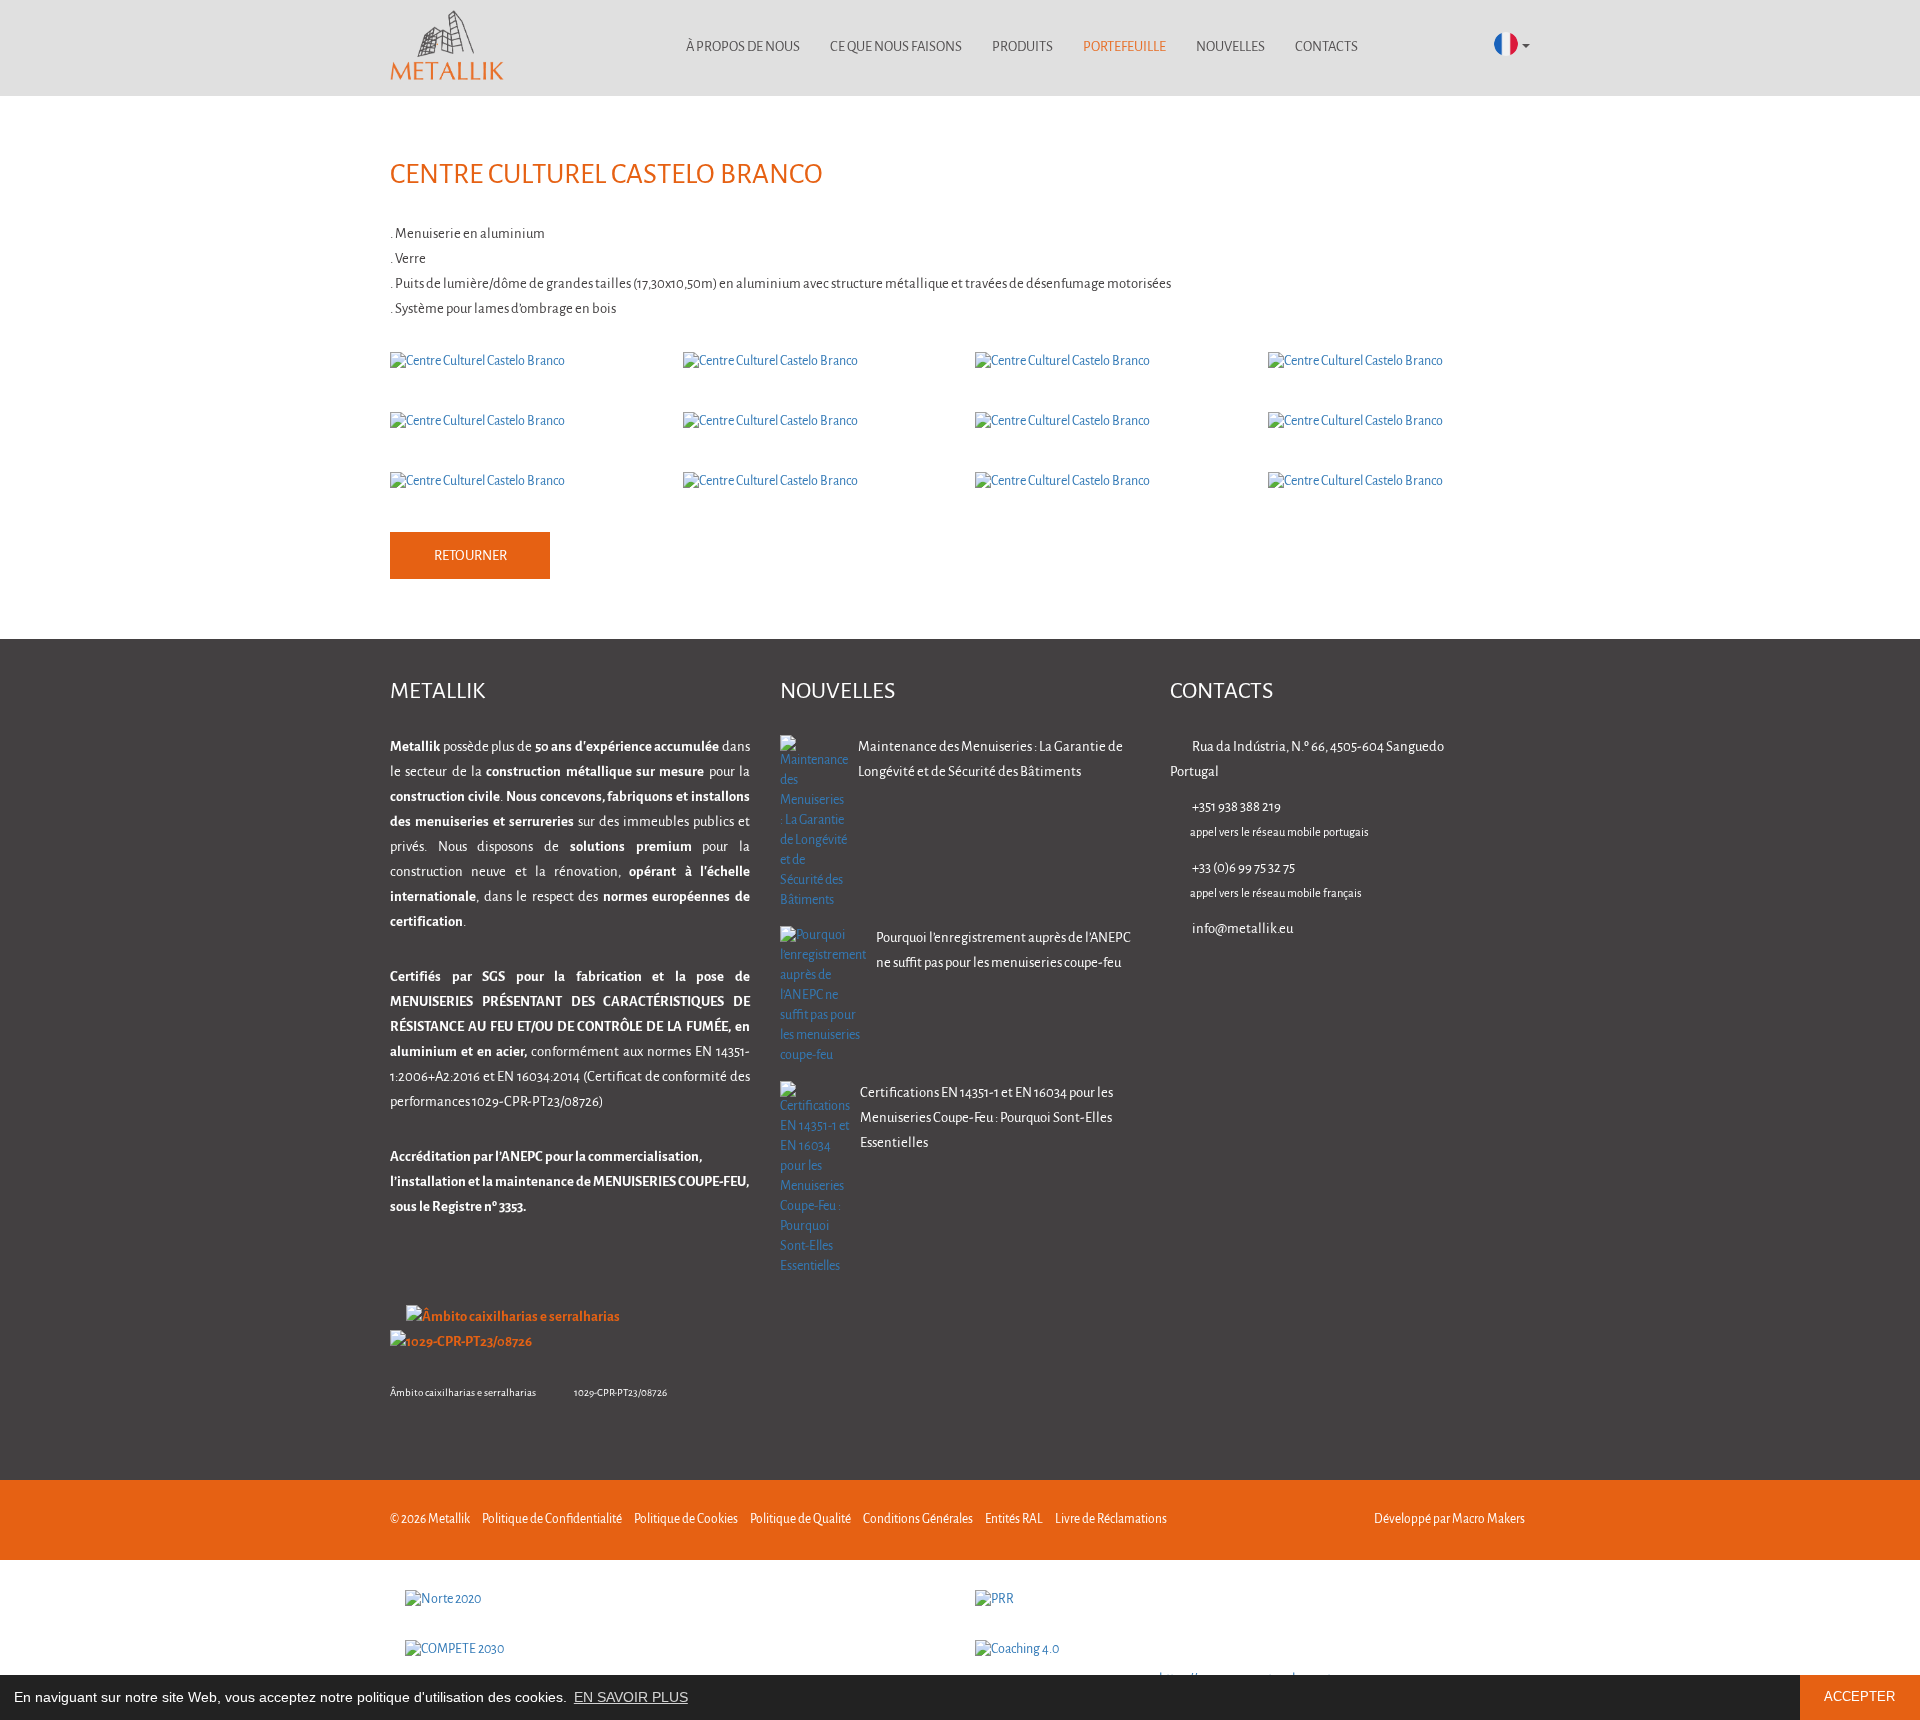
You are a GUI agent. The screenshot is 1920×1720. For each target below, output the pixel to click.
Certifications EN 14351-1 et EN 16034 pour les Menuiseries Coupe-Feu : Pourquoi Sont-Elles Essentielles (986, 1118)
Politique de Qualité (800, 1519)
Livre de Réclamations (1111, 1519)
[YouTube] (1520, 986)
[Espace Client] (1399, 48)
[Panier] (1452, 48)
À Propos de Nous (743, 47)
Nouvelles (1230, 47)
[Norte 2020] (675, 1600)
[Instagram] (1457, 986)
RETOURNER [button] (470, 556)
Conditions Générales (918, 1519)
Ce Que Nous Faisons (896, 47)
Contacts (1326, 47)
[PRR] (1245, 1600)
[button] (1512, 45)
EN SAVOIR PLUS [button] (631, 1697)
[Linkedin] (1331, 986)
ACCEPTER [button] (1859, 1697)
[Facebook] (1394, 986)
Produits (1022, 47)
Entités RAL (1014, 1519)
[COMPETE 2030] (675, 1650)
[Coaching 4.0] (1245, 1650)
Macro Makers (1488, 1519)
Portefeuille (1124, 47)
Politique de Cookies (686, 1519)
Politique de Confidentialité (552, 1519)
